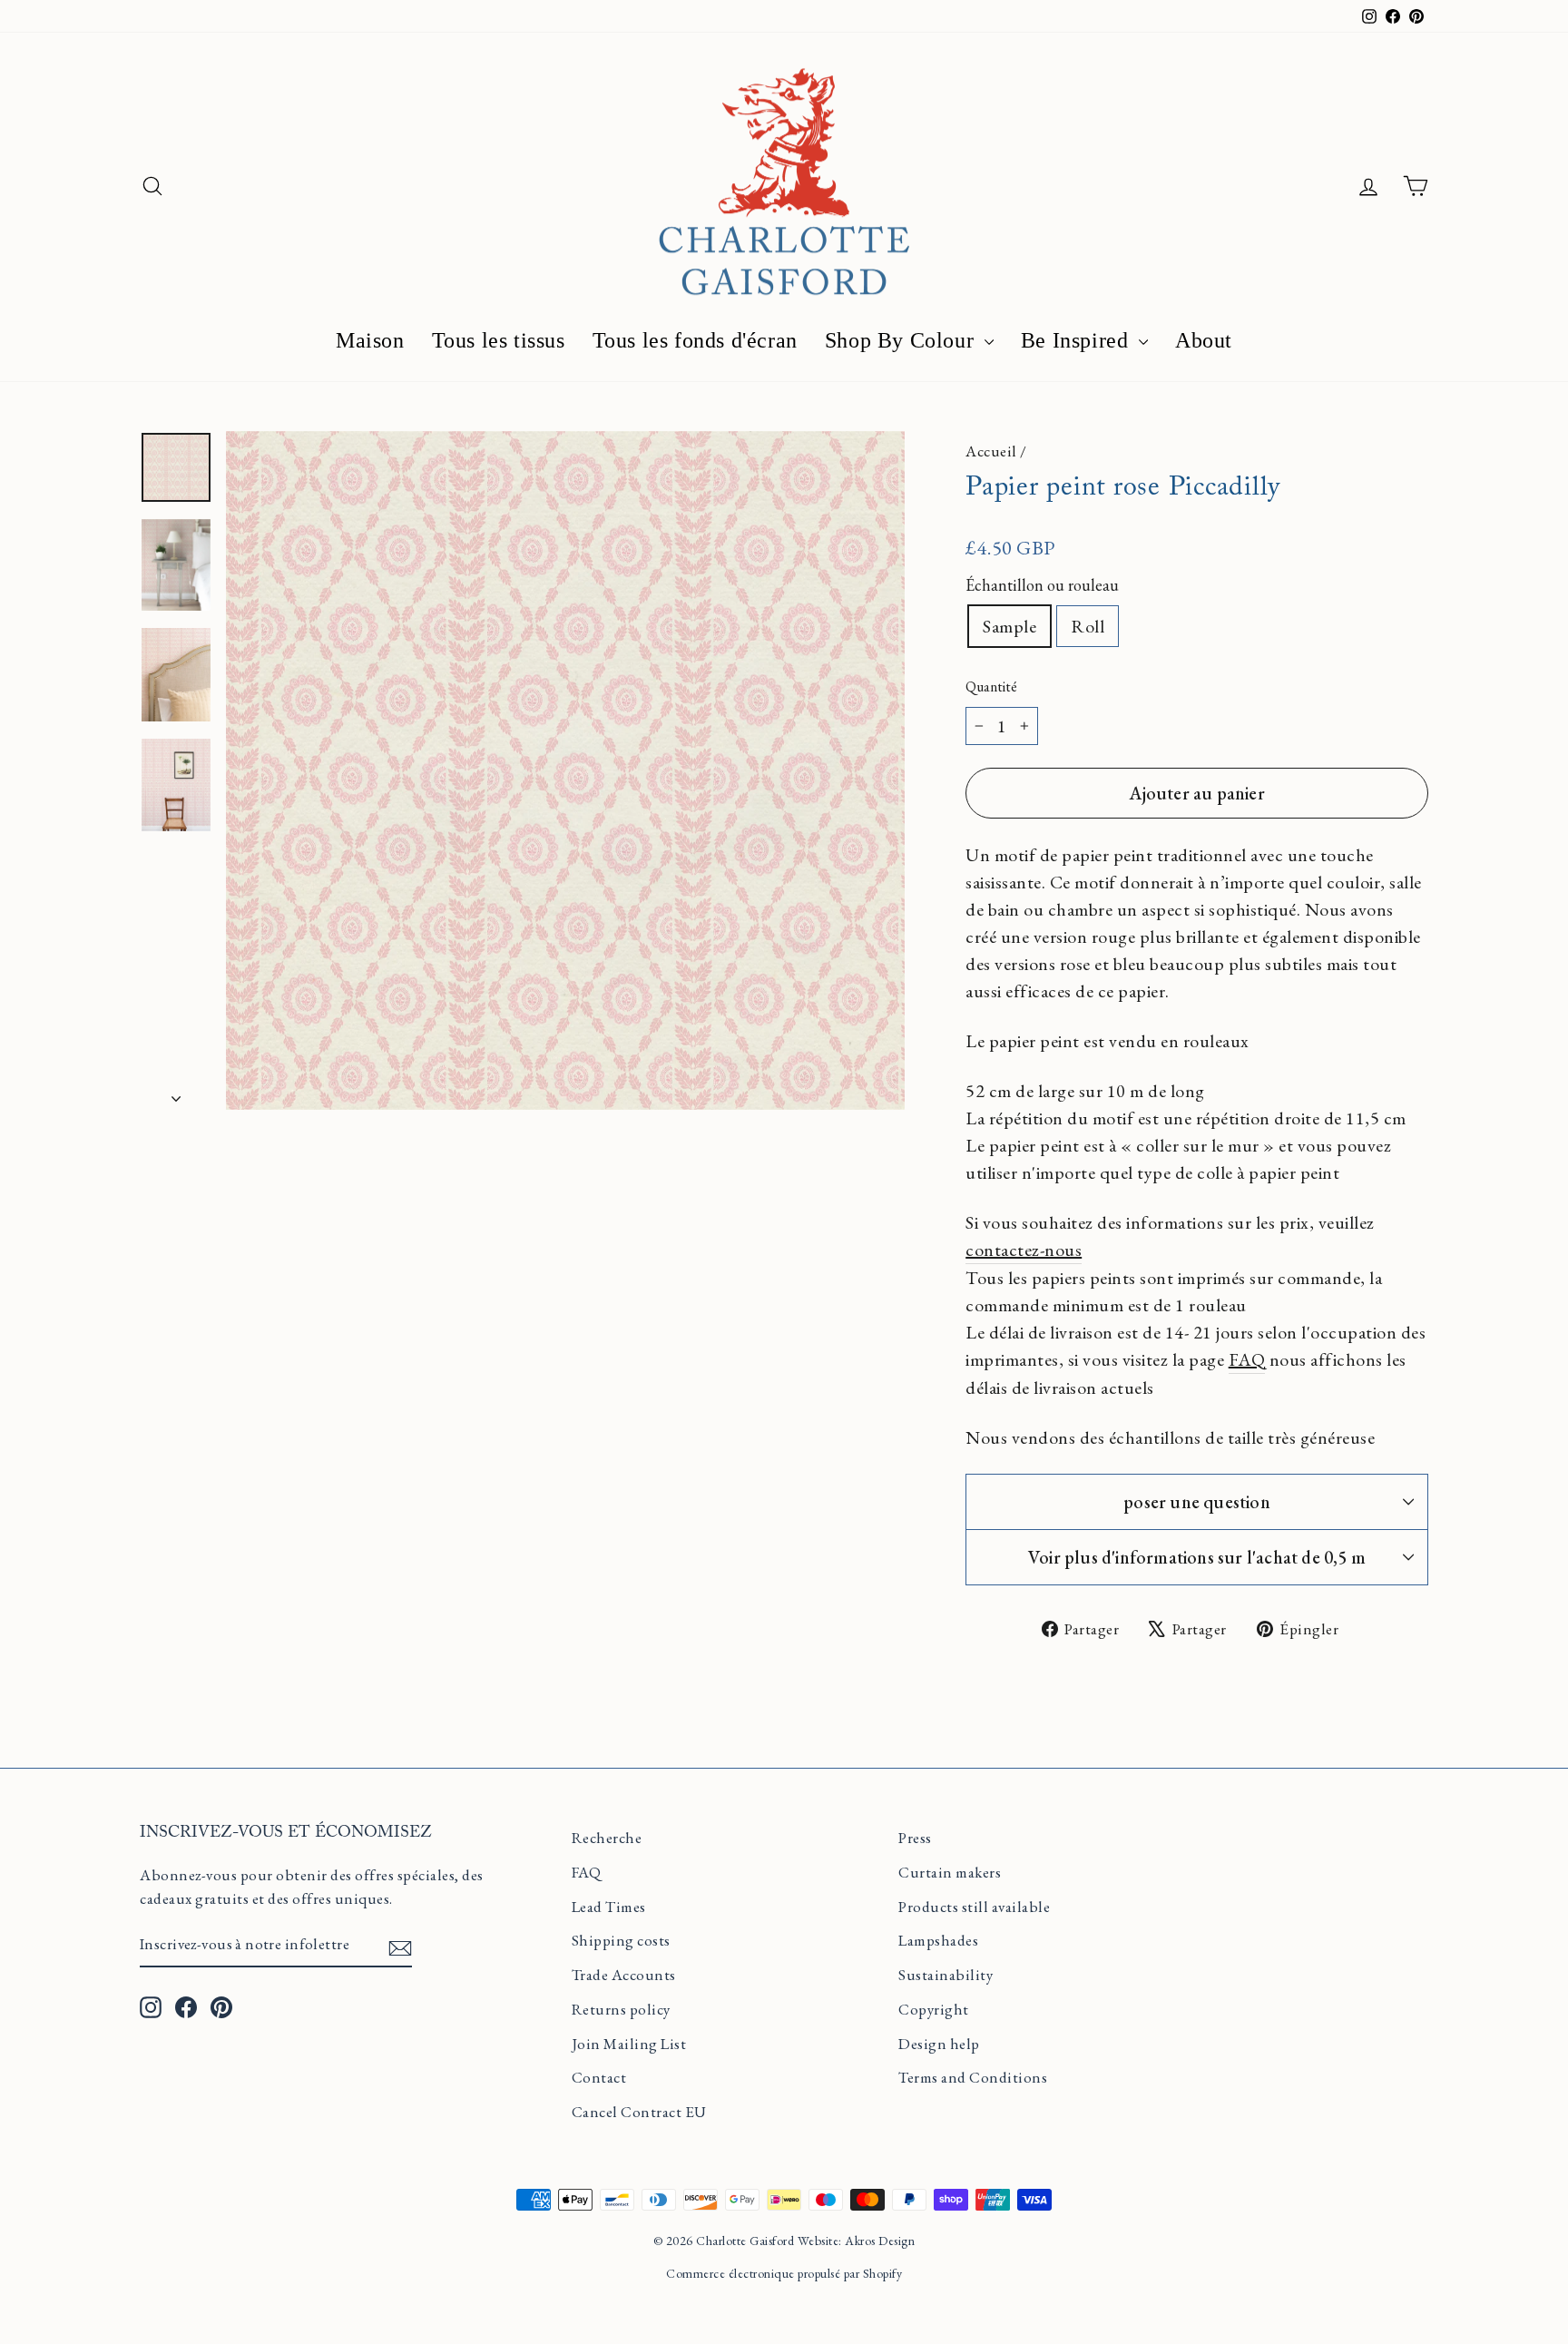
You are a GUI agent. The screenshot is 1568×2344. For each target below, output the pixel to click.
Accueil (991, 451)
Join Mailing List (629, 2044)
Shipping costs (621, 1940)
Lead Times (609, 1907)
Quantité (991, 687)
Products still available (974, 1907)
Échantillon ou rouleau (1042, 585)
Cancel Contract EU (639, 2112)
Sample (1009, 626)
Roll (1088, 626)
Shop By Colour (902, 340)
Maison (370, 340)
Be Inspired (1078, 340)
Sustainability (946, 1975)
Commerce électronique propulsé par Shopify (784, 2273)
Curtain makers (950, 1872)
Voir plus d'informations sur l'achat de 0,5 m (1197, 1557)
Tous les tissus (499, 340)
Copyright (934, 2009)
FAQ (587, 1872)
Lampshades (938, 1940)
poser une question (1197, 1502)
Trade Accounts (624, 1975)
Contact (599, 2077)
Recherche (607, 1838)
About (1204, 340)
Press (915, 1838)
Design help (939, 2044)
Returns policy (621, 2009)
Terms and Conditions (973, 2077)
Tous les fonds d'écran (695, 340)
